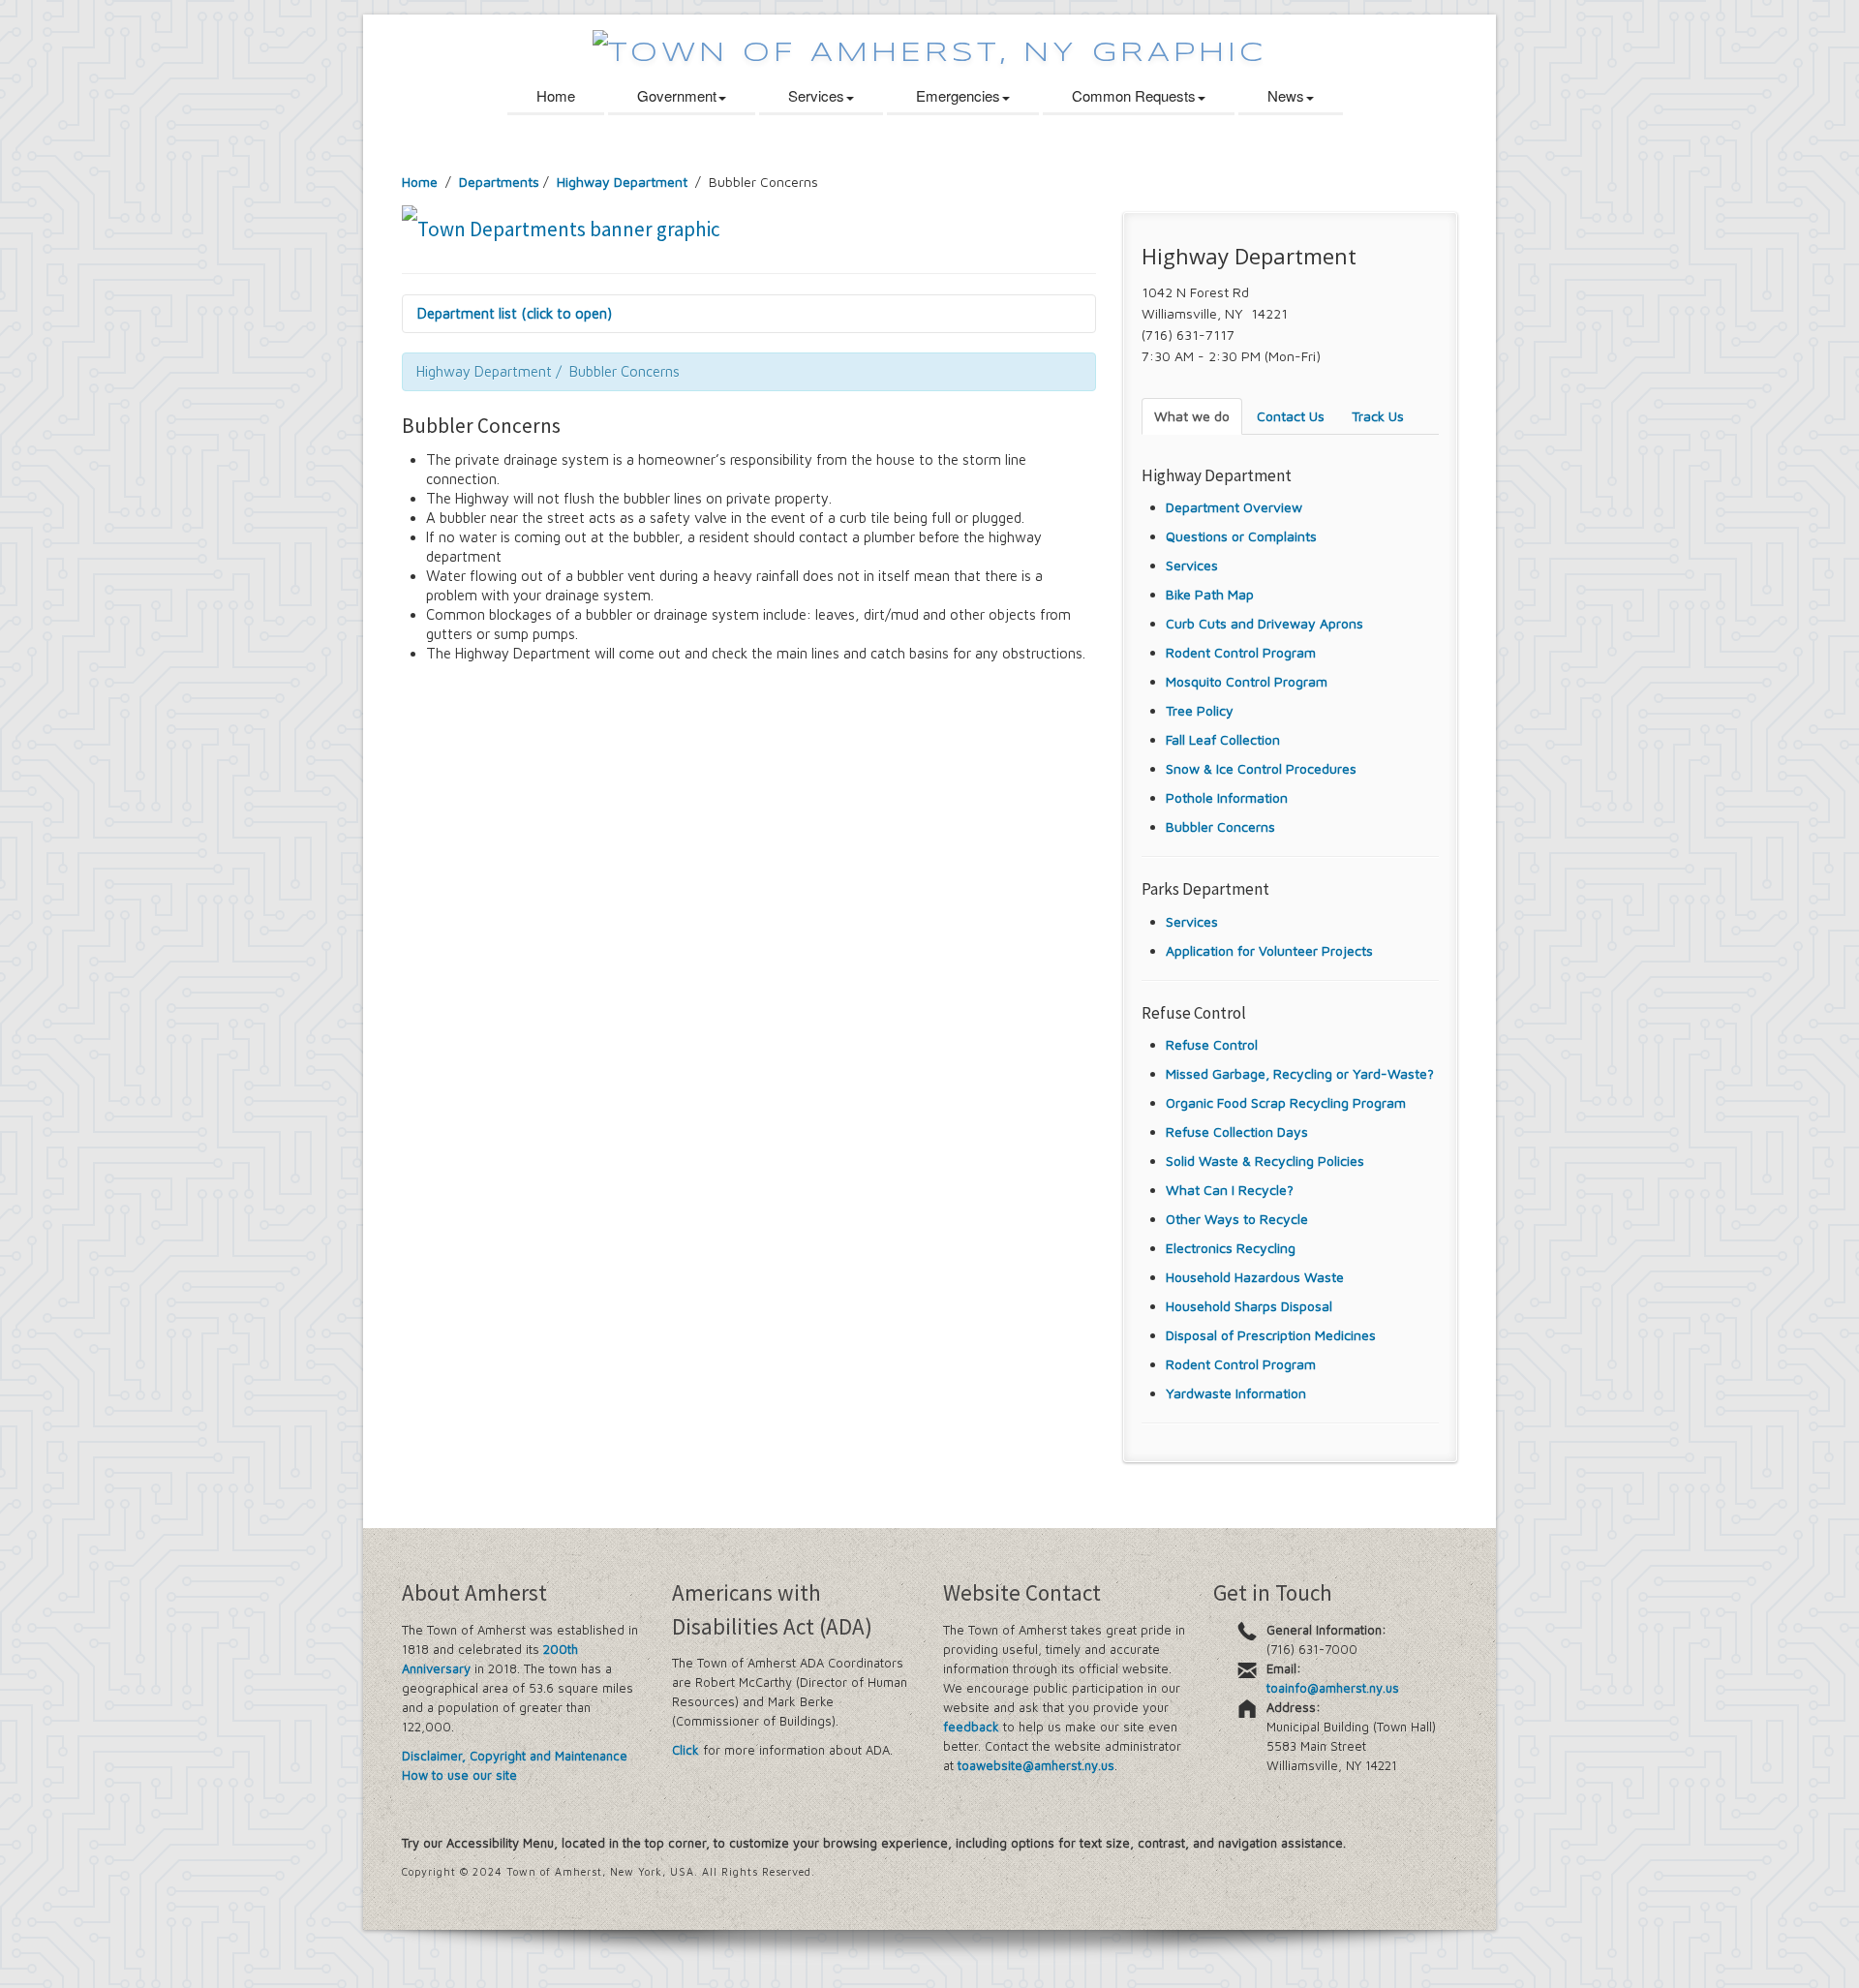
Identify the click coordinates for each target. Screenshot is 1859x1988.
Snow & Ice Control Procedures (1261, 768)
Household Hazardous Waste (1255, 1277)
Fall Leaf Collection (1223, 739)
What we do (1192, 416)
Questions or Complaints (1241, 536)
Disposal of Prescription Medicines (1271, 1335)
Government (677, 95)
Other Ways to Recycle (1237, 1219)
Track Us (1378, 416)
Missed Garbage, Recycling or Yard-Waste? (1300, 1073)
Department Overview (1234, 507)
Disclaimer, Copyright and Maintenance (515, 1756)
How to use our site (459, 1775)
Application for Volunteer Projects (1269, 950)
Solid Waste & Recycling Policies (1265, 1161)
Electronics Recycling (1231, 1248)
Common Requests (1134, 95)
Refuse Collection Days (1237, 1132)
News (1286, 95)
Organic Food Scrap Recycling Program (1286, 1102)
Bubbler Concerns (1220, 826)
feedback (971, 1727)
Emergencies (958, 95)
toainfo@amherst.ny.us (1333, 1688)
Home (556, 95)
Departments (499, 182)
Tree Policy (1200, 710)
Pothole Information (1227, 797)
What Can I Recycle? (1230, 1190)
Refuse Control (1212, 1044)
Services (816, 95)
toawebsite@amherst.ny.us (1036, 1765)
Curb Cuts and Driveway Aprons (1265, 623)
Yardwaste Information (1236, 1393)
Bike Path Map (1210, 594)
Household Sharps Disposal (1249, 1306)
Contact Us (1291, 416)
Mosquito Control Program (1247, 681)
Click (686, 1750)
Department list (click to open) (515, 313)
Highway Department (624, 182)
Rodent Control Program (1241, 652)
